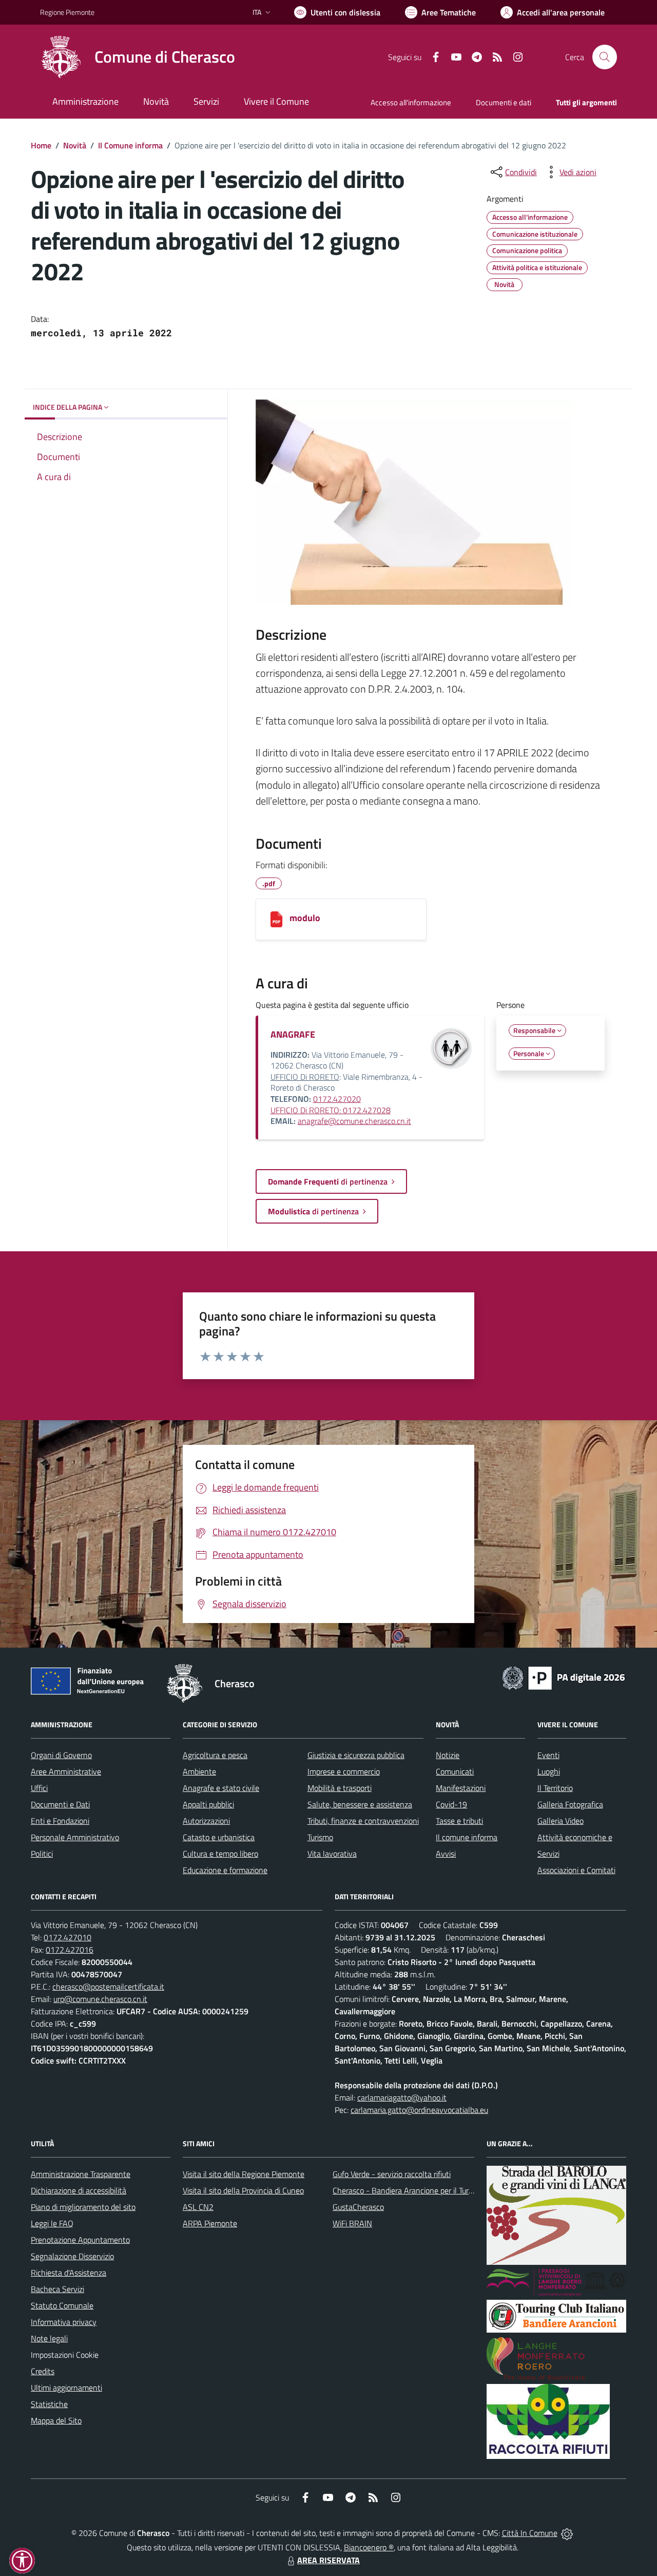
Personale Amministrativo (75, 1837)
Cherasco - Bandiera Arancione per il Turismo (409, 2190)
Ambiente (199, 1771)
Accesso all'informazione (411, 102)
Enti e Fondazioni (60, 1821)
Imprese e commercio (344, 1771)
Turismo (320, 1837)
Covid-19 (451, 1804)
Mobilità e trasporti (340, 1788)
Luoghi (549, 1771)
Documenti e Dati (60, 1804)
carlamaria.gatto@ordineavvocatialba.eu (419, 2110)
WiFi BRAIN (352, 2223)
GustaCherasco (358, 2207)
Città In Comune (530, 2533)
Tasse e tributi (459, 1821)
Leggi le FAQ (52, 2223)
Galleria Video (561, 1821)
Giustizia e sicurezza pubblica (356, 1755)
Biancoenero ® (369, 2547)
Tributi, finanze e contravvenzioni (363, 1821)
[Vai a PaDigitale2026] (564, 1677)
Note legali (49, 2338)
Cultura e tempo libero (220, 1854)
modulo (305, 918)
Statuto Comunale (62, 2305)
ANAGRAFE (293, 1034)
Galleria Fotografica (570, 1804)
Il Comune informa (130, 145)
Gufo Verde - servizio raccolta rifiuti (392, 2174)
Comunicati (455, 1771)
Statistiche (49, 2404)
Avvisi (446, 1854)
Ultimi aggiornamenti (66, 2388)
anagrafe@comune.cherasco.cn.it (354, 1121)
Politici (42, 1854)
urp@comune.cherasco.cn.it (100, 1999)
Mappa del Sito (56, 2420)
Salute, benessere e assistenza (360, 1804)
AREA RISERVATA (328, 2560)
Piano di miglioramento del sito (83, 2207)
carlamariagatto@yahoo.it (402, 2097)
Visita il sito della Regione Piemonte (244, 2174)
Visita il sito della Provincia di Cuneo (243, 2190)
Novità (75, 145)
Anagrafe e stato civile (221, 1788)
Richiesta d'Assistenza (69, 2273)
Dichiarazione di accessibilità (79, 2190)
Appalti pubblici (208, 1804)
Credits (43, 2371)
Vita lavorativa (332, 1854)
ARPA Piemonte (210, 2223)
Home (41, 145)
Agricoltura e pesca (215, 1755)
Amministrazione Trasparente (81, 2174)
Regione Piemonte (67, 12)
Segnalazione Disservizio (72, 2256)
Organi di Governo (61, 1755)
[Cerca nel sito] (605, 57)
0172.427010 (67, 1937)
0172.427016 (70, 1950)
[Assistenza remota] (567, 2533)
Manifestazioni (461, 1788)
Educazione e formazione (225, 1870)
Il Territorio (555, 1788)
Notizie (448, 1755)
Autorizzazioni (206, 1821)
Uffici (39, 1788)
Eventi (548, 1755)
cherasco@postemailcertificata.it (108, 1987)
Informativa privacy (64, 2322)
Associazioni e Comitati (576, 1870)
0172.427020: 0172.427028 (331, 1104)
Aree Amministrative (66, 1771)
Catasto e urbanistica (219, 1837)
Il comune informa (467, 1837)
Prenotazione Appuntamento (80, 2240)
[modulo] (276, 919)
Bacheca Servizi (57, 2289)
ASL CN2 (198, 2207)
